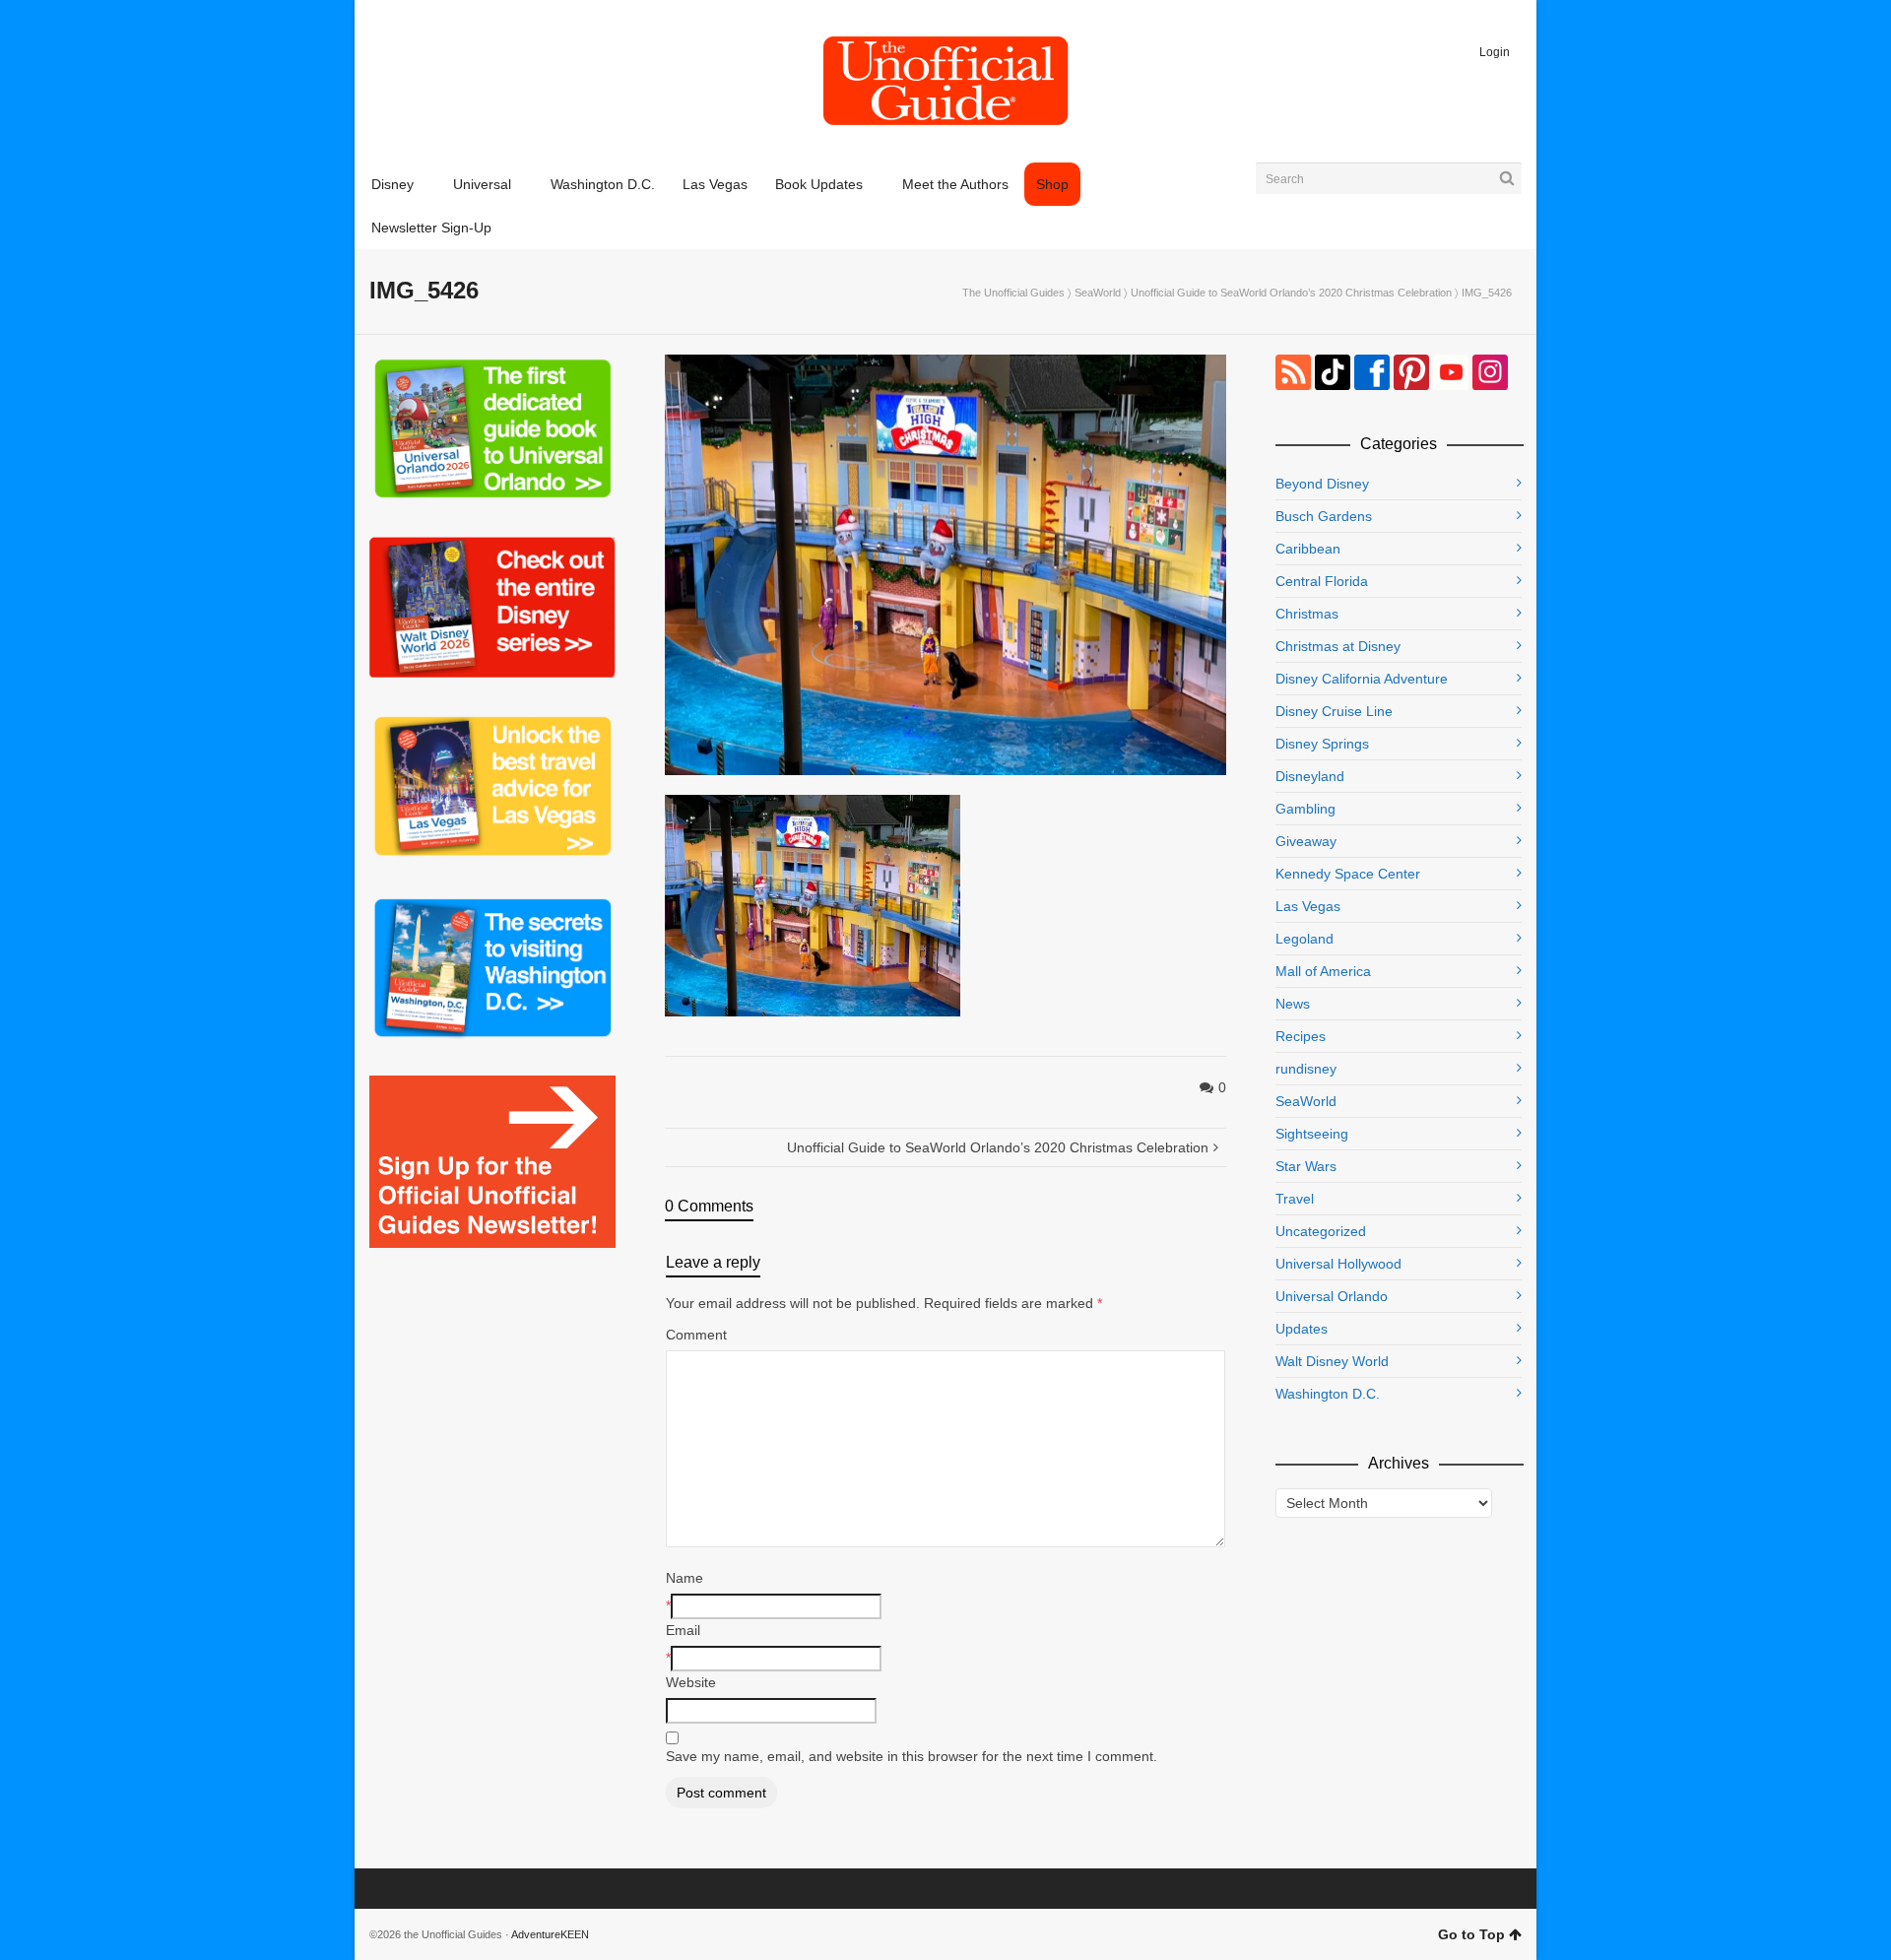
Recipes (1301, 1036)
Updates (1302, 1329)
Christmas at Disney (1338, 646)
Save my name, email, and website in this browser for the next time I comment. (912, 1756)
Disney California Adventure (1362, 679)
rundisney (1306, 1069)
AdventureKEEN (550, 1934)
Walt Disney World (1332, 1361)
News (1293, 1004)
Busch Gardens (1324, 516)
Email (683, 1630)
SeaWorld (1098, 293)
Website (691, 1682)
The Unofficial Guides (1013, 293)
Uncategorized (1321, 1231)
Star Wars (1306, 1166)
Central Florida (1322, 581)
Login (1495, 52)
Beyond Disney (1322, 484)
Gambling (1305, 809)
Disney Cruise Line (1334, 711)
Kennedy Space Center (1348, 874)
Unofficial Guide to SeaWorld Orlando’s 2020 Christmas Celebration (1291, 293)
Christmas (1307, 614)
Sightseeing (1312, 1134)
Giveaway (1306, 841)
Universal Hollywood (1338, 1264)
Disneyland (1310, 776)
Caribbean (1308, 549)
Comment (696, 1335)
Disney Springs (1322, 744)
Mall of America (1323, 971)
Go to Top (1471, 1934)
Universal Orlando (1332, 1296)
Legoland (1304, 939)
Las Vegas (1308, 906)
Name (685, 1578)
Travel (1295, 1199)
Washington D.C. (1328, 1394)
